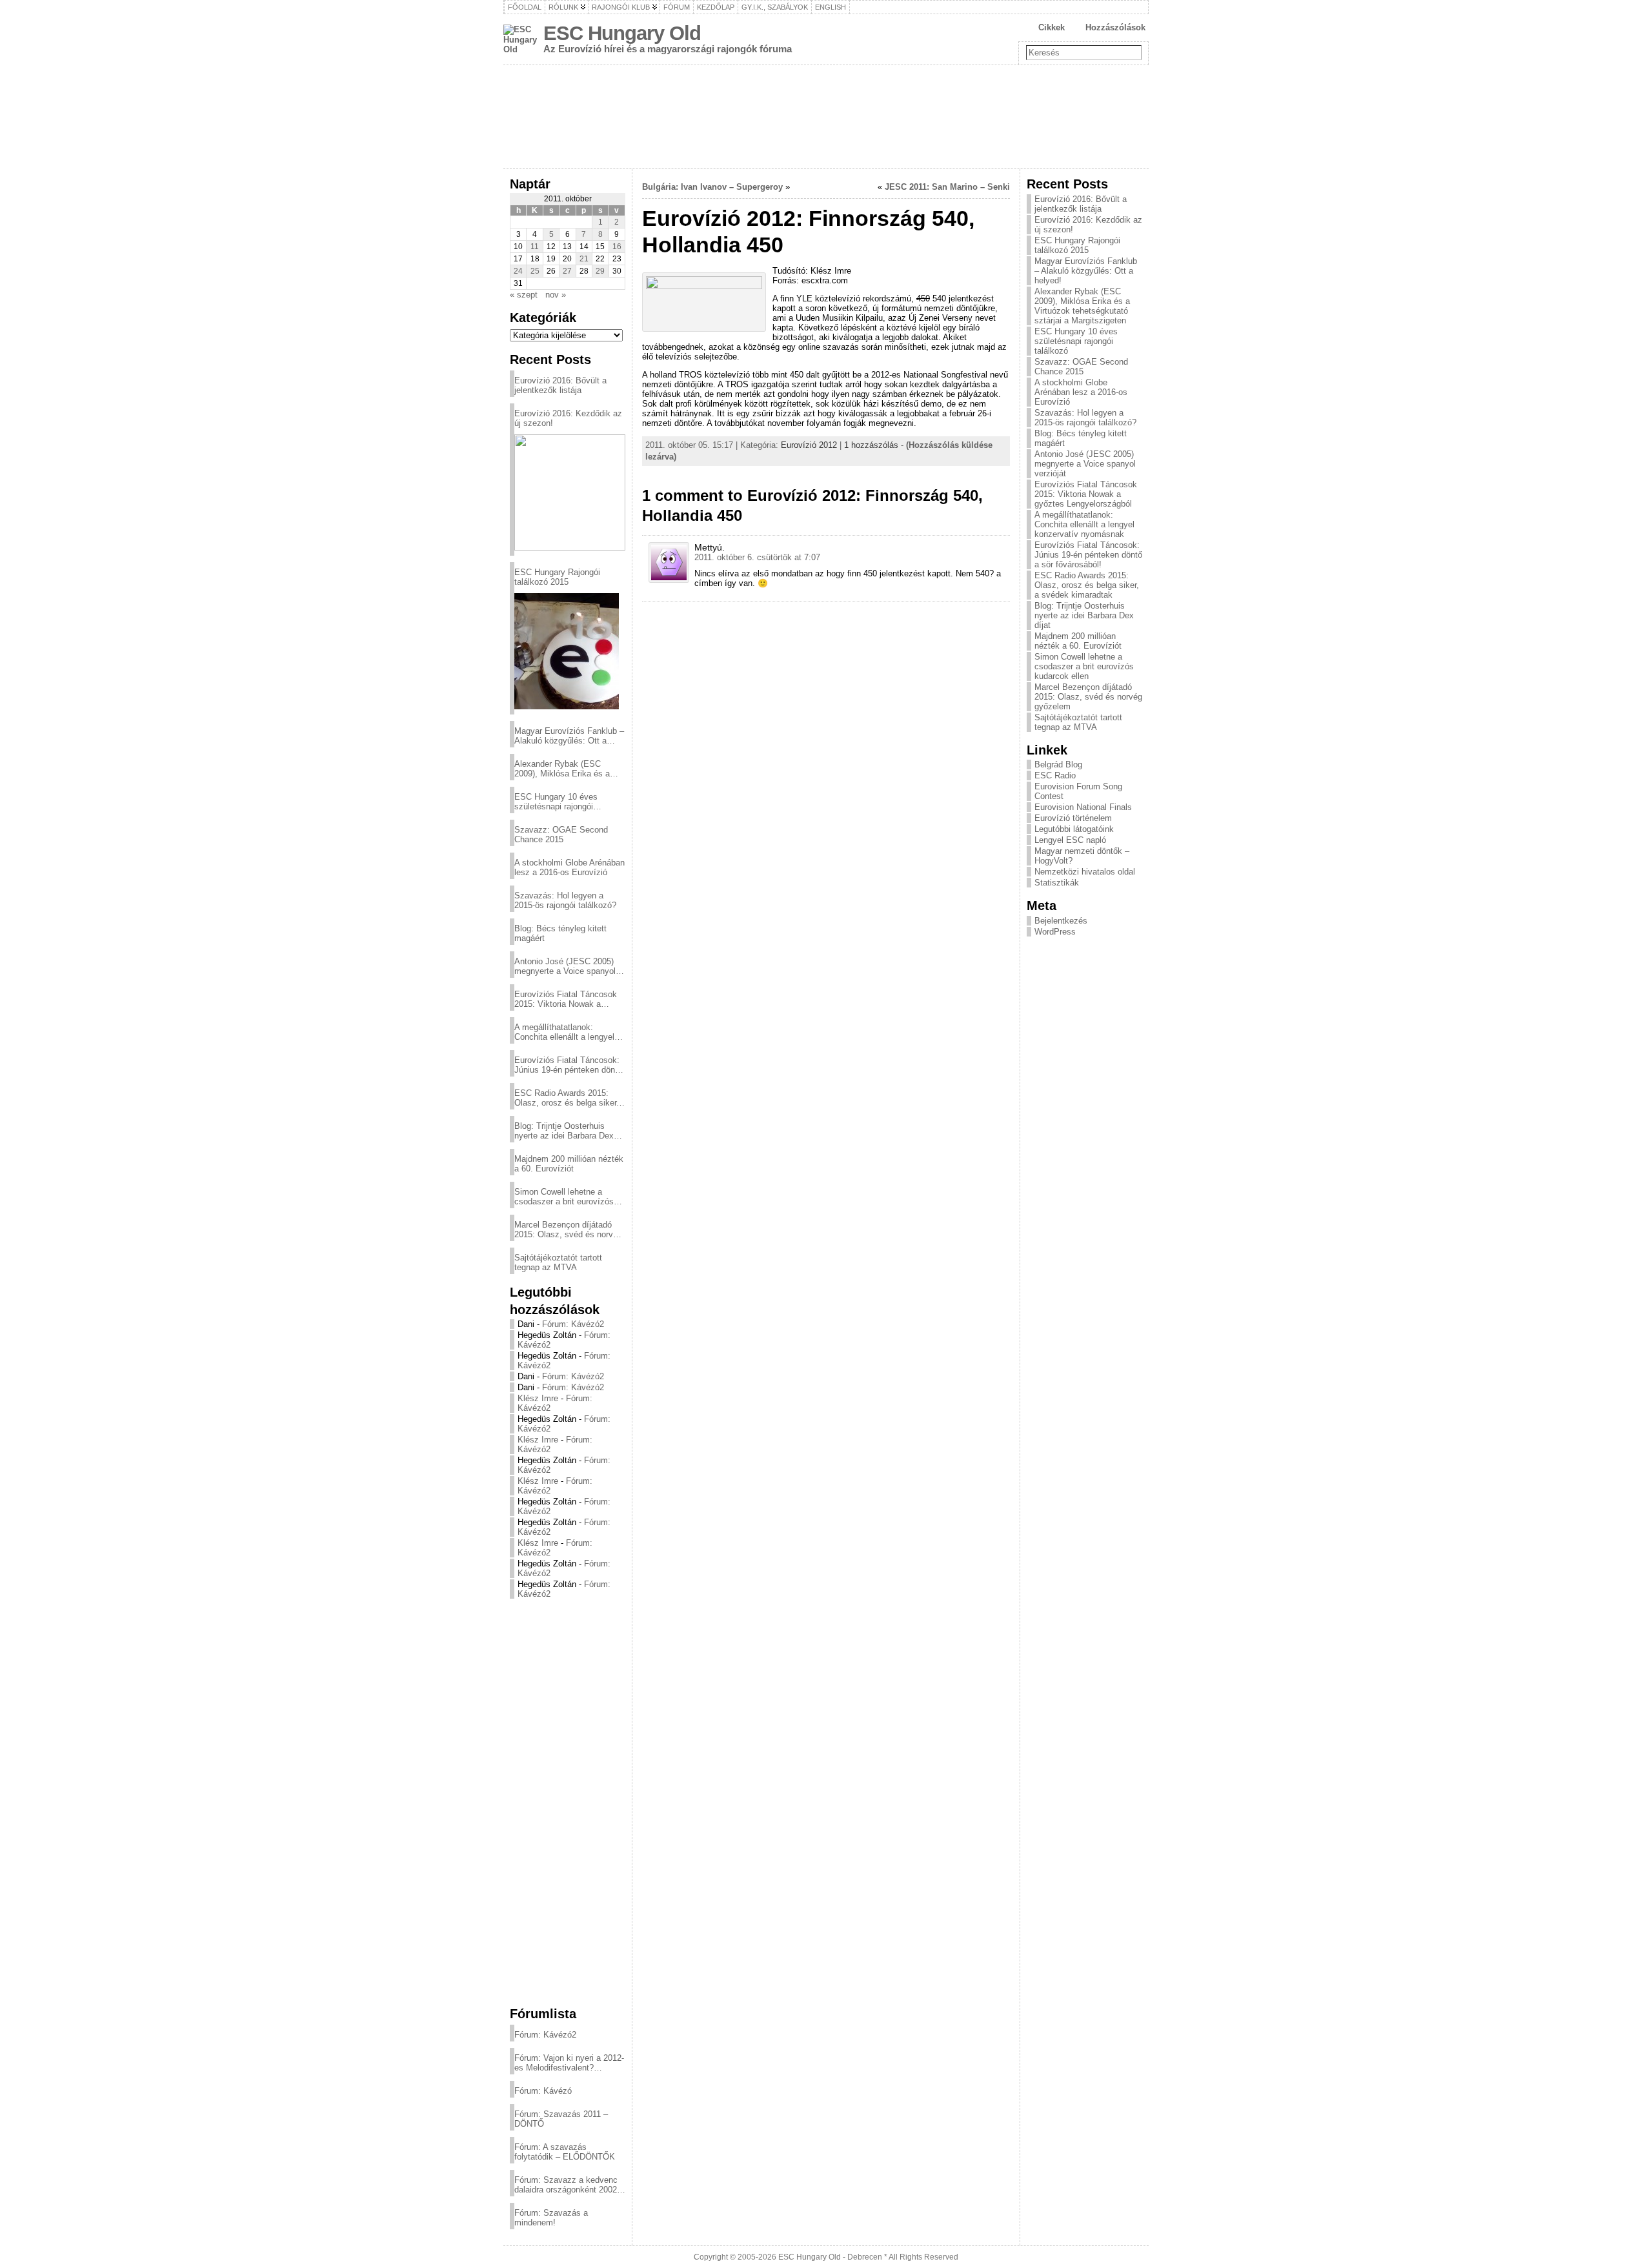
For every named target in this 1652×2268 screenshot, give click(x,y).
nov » (556, 295)
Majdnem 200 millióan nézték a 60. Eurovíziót (569, 1164)
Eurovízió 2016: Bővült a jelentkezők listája (560, 385)
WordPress (1055, 932)
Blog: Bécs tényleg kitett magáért (560, 933)
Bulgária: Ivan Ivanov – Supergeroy (712, 187)
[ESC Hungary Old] (826, 117)
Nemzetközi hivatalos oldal (1085, 872)
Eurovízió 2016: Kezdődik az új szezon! (568, 418)
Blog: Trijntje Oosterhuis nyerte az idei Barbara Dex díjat (564, 1131)
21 (584, 259)
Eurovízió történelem (1073, 818)
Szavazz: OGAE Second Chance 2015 (561, 835)
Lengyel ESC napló (1070, 840)
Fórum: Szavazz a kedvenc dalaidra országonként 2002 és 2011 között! (566, 2185)
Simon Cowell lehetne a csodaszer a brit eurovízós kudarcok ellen (564, 1197)
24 (518, 271)
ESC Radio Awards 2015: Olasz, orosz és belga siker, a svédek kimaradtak (567, 1098)
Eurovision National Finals (1083, 807)
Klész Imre (538, 1398)
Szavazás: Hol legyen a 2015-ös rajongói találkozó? (565, 900)
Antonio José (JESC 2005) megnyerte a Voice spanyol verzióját (565, 966)
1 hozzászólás (871, 445)
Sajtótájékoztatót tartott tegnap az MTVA (558, 1262)
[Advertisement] (568, 1802)
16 (617, 247)
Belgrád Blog (1058, 764)
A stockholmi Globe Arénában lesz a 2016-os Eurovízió (569, 867)
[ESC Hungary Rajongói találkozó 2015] (567, 651)
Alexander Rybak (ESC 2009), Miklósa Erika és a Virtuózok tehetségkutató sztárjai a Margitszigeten (562, 769)
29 (600, 271)
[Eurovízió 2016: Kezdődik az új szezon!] (570, 492)
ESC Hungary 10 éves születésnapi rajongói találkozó (556, 802)
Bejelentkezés (1061, 921)
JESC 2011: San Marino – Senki (947, 187)
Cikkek (1052, 27)
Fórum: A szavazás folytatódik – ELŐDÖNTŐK (565, 2152)
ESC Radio (1055, 775)
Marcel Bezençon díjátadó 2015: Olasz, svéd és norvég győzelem (568, 1230)
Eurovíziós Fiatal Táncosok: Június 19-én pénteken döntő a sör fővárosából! (568, 1065)
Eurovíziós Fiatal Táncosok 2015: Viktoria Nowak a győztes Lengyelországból (566, 999)
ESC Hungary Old (622, 33)
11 (535, 247)
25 (535, 271)
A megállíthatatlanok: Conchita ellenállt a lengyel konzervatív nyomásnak (564, 1032)
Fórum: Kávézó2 (573, 1324)
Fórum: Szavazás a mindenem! (551, 2218)
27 (567, 271)
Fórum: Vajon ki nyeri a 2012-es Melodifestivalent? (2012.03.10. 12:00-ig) (569, 2063)
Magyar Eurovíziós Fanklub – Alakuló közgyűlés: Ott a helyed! (569, 736)
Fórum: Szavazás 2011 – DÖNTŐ (561, 2119)
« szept (524, 295)
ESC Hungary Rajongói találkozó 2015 (557, 577)
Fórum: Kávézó (543, 2091)
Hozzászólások (1115, 27)
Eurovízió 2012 (809, 445)
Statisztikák (1057, 883)
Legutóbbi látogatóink (1074, 829)
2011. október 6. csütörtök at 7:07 (757, 557)
